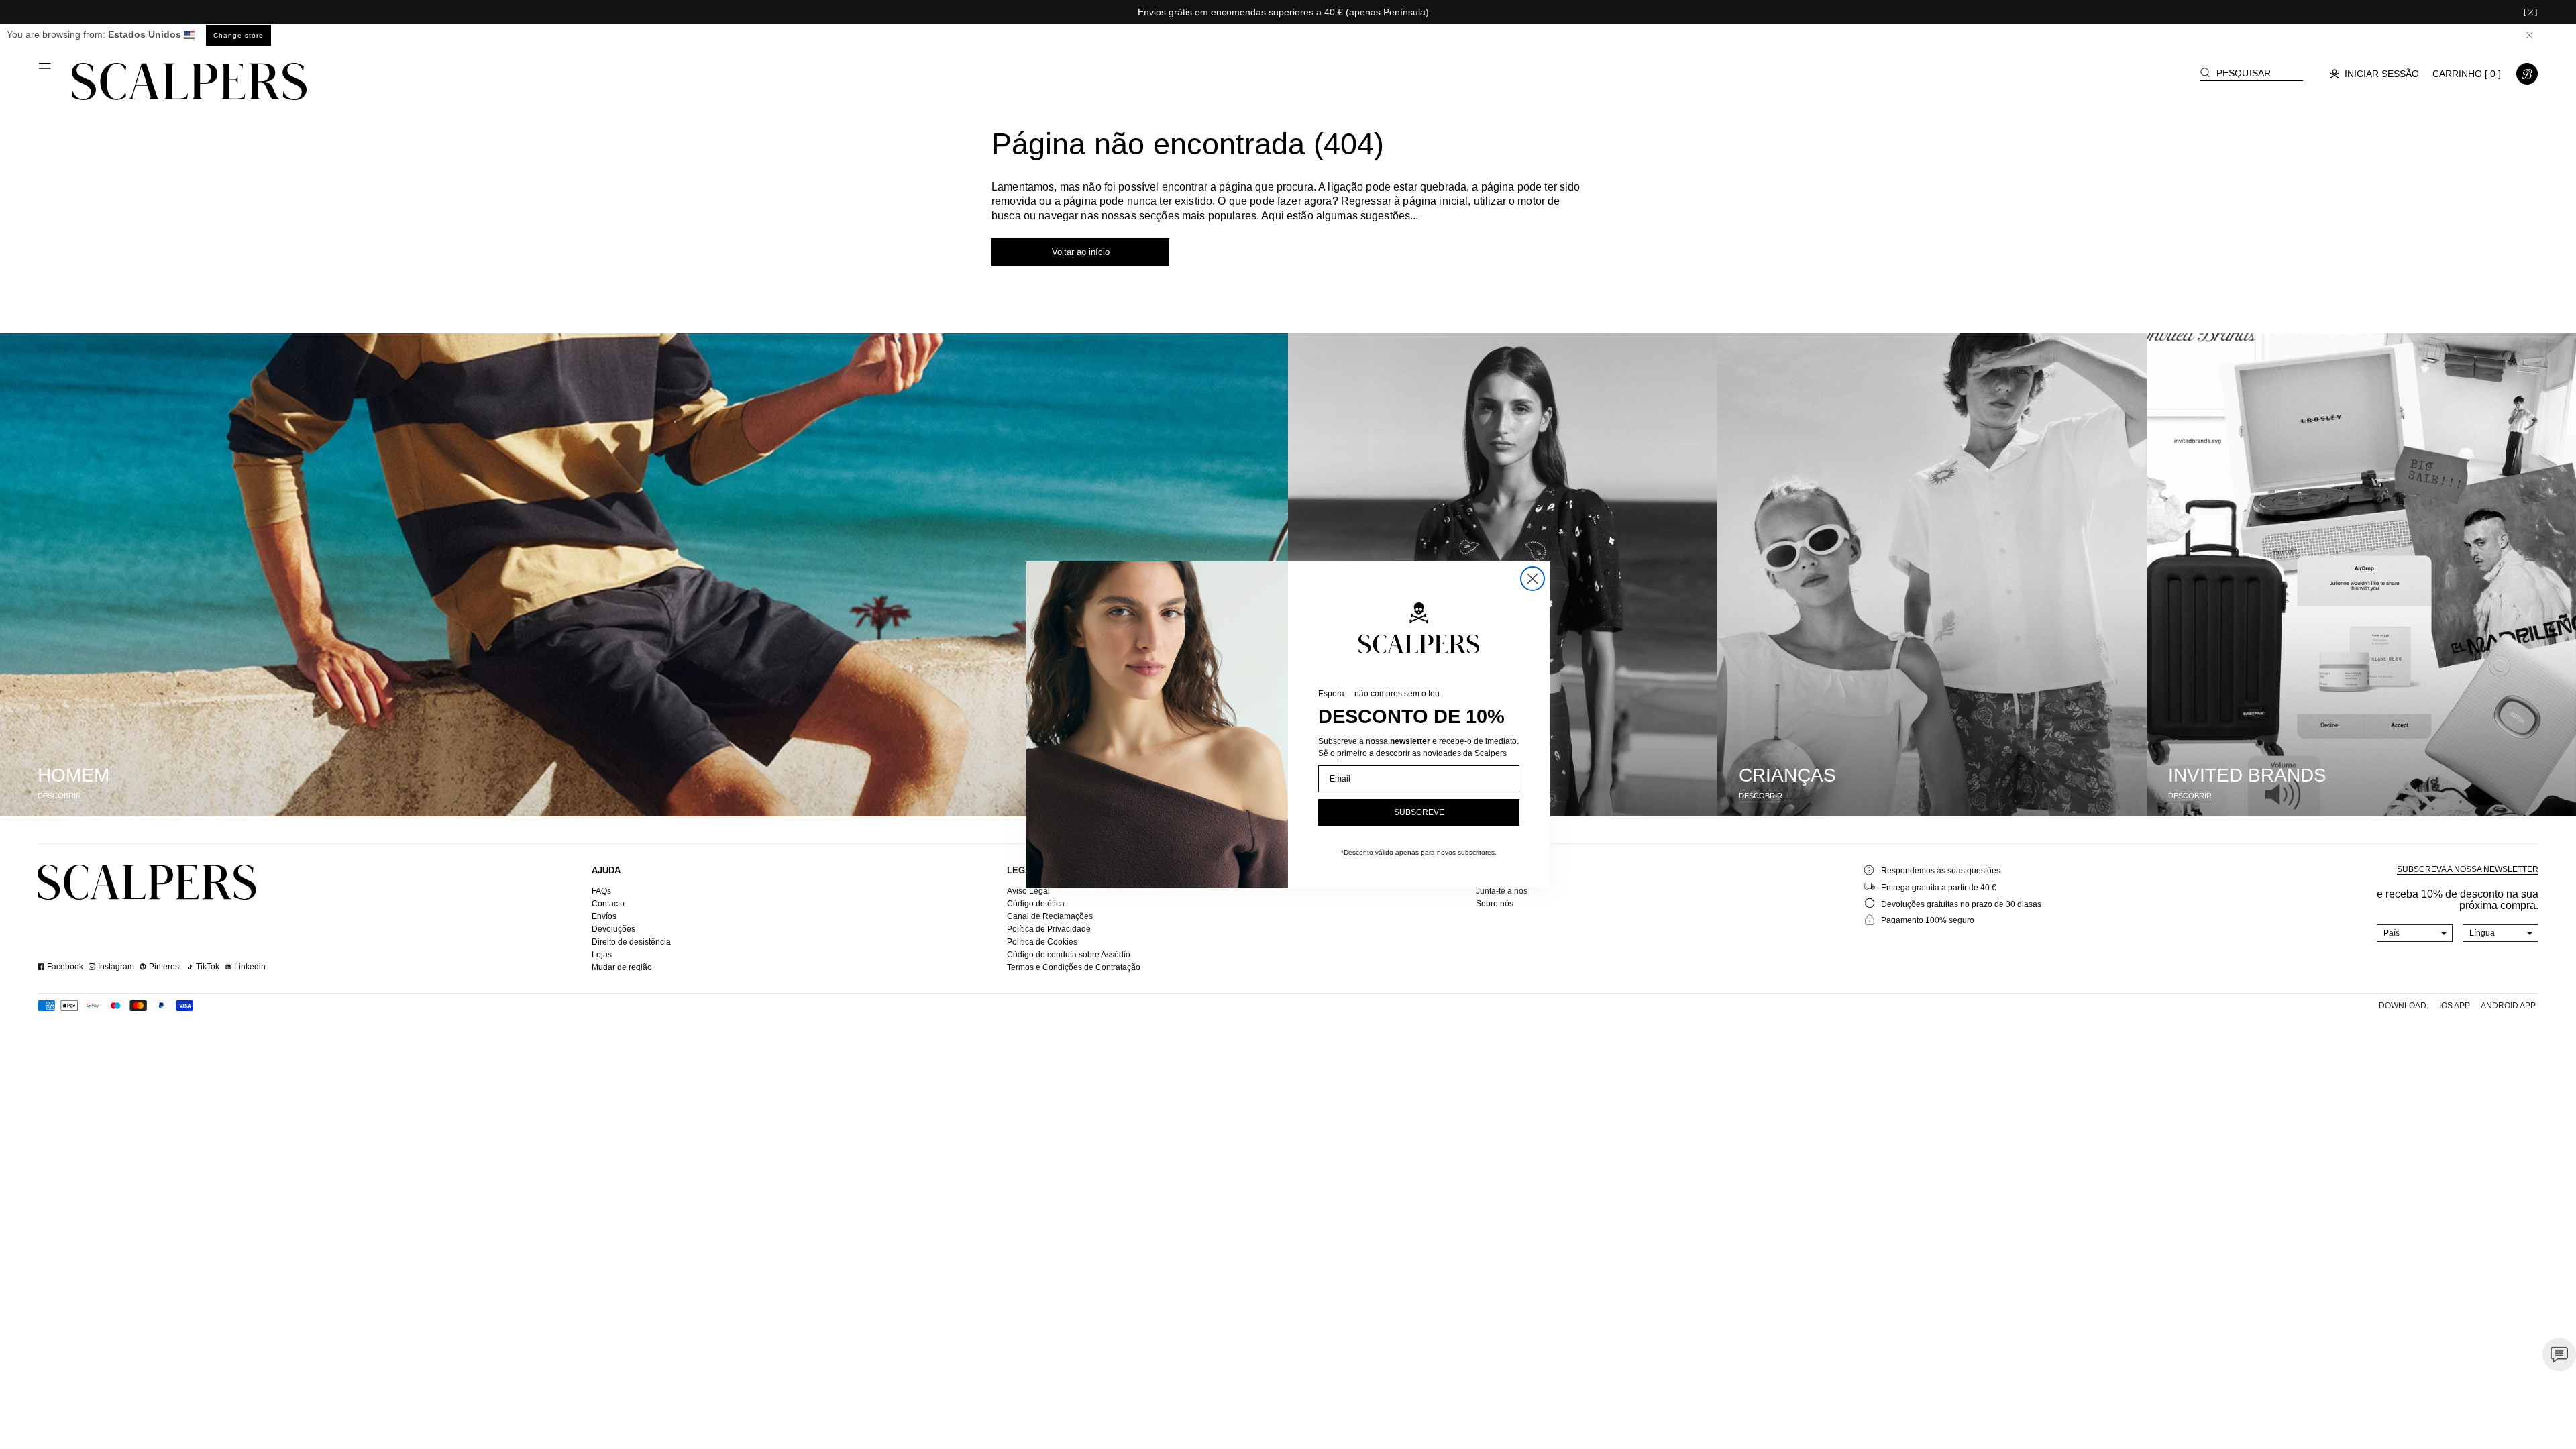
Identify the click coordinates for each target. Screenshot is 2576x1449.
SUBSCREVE (1419, 812)
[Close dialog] (1533, 579)
